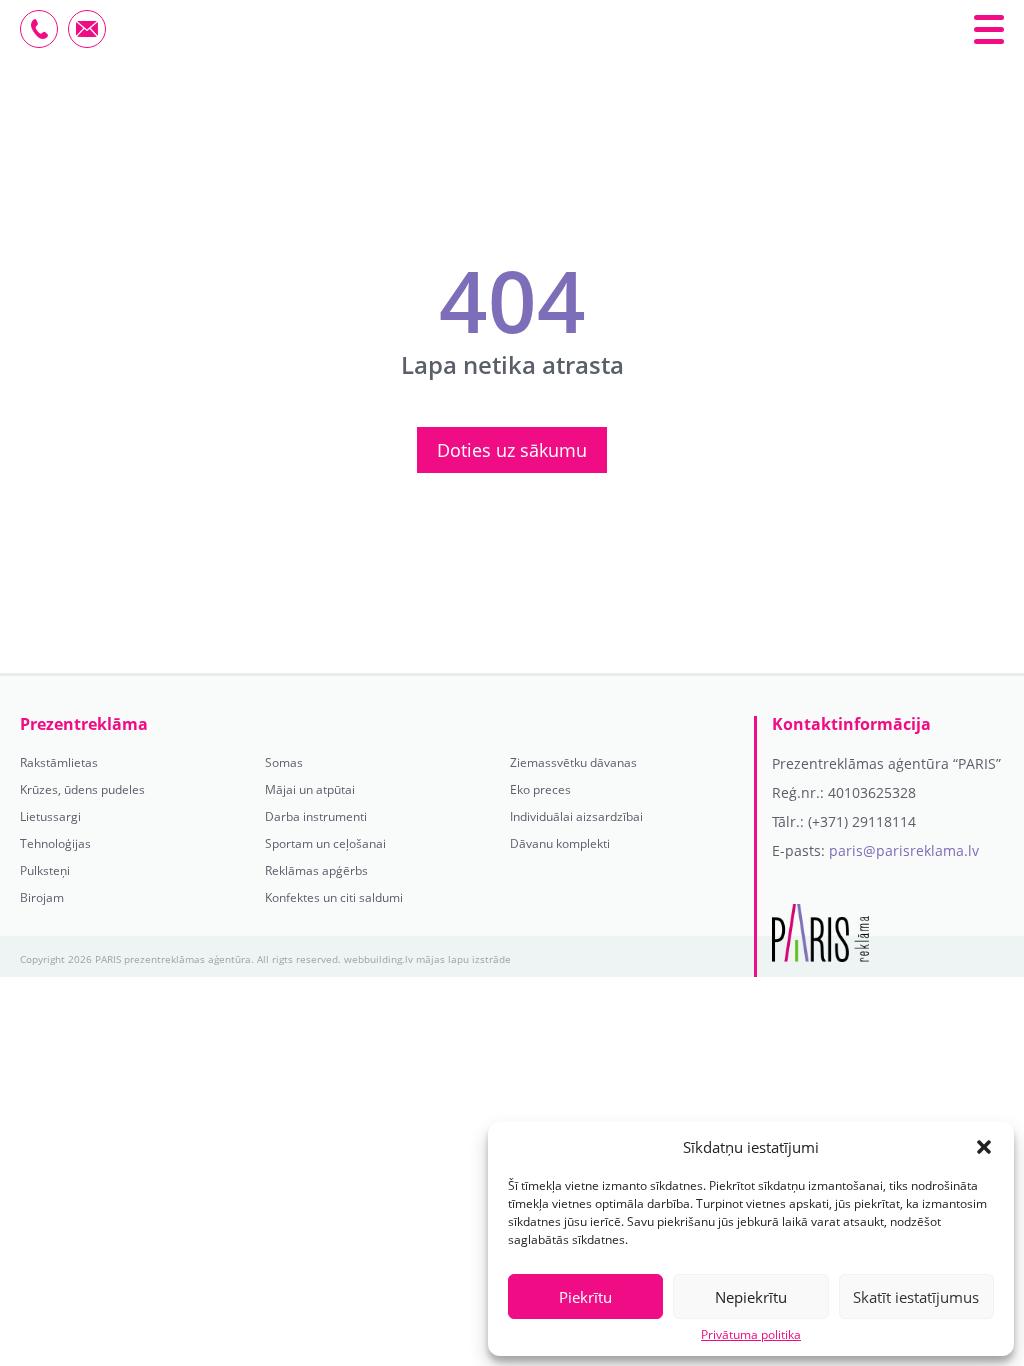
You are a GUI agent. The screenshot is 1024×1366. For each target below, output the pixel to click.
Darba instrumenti (316, 817)
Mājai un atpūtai (310, 790)
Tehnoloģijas (55, 844)
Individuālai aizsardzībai (576, 817)
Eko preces (540, 790)
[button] (984, 1147)
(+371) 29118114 (862, 821)
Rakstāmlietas (59, 763)
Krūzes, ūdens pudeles (82, 790)
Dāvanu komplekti (560, 844)
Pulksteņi (45, 871)
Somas (284, 763)
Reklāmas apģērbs (316, 871)
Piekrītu (585, 1297)
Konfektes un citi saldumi (334, 898)
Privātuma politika (751, 1335)
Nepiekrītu (751, 1297)
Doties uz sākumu (512, 450)
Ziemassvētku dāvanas (573, 763)
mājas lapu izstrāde (463, 959)
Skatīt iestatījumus (916, 1297)
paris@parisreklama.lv (904, 850)
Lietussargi (50, 817)
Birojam (42, 898)
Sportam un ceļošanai (325, 844)
